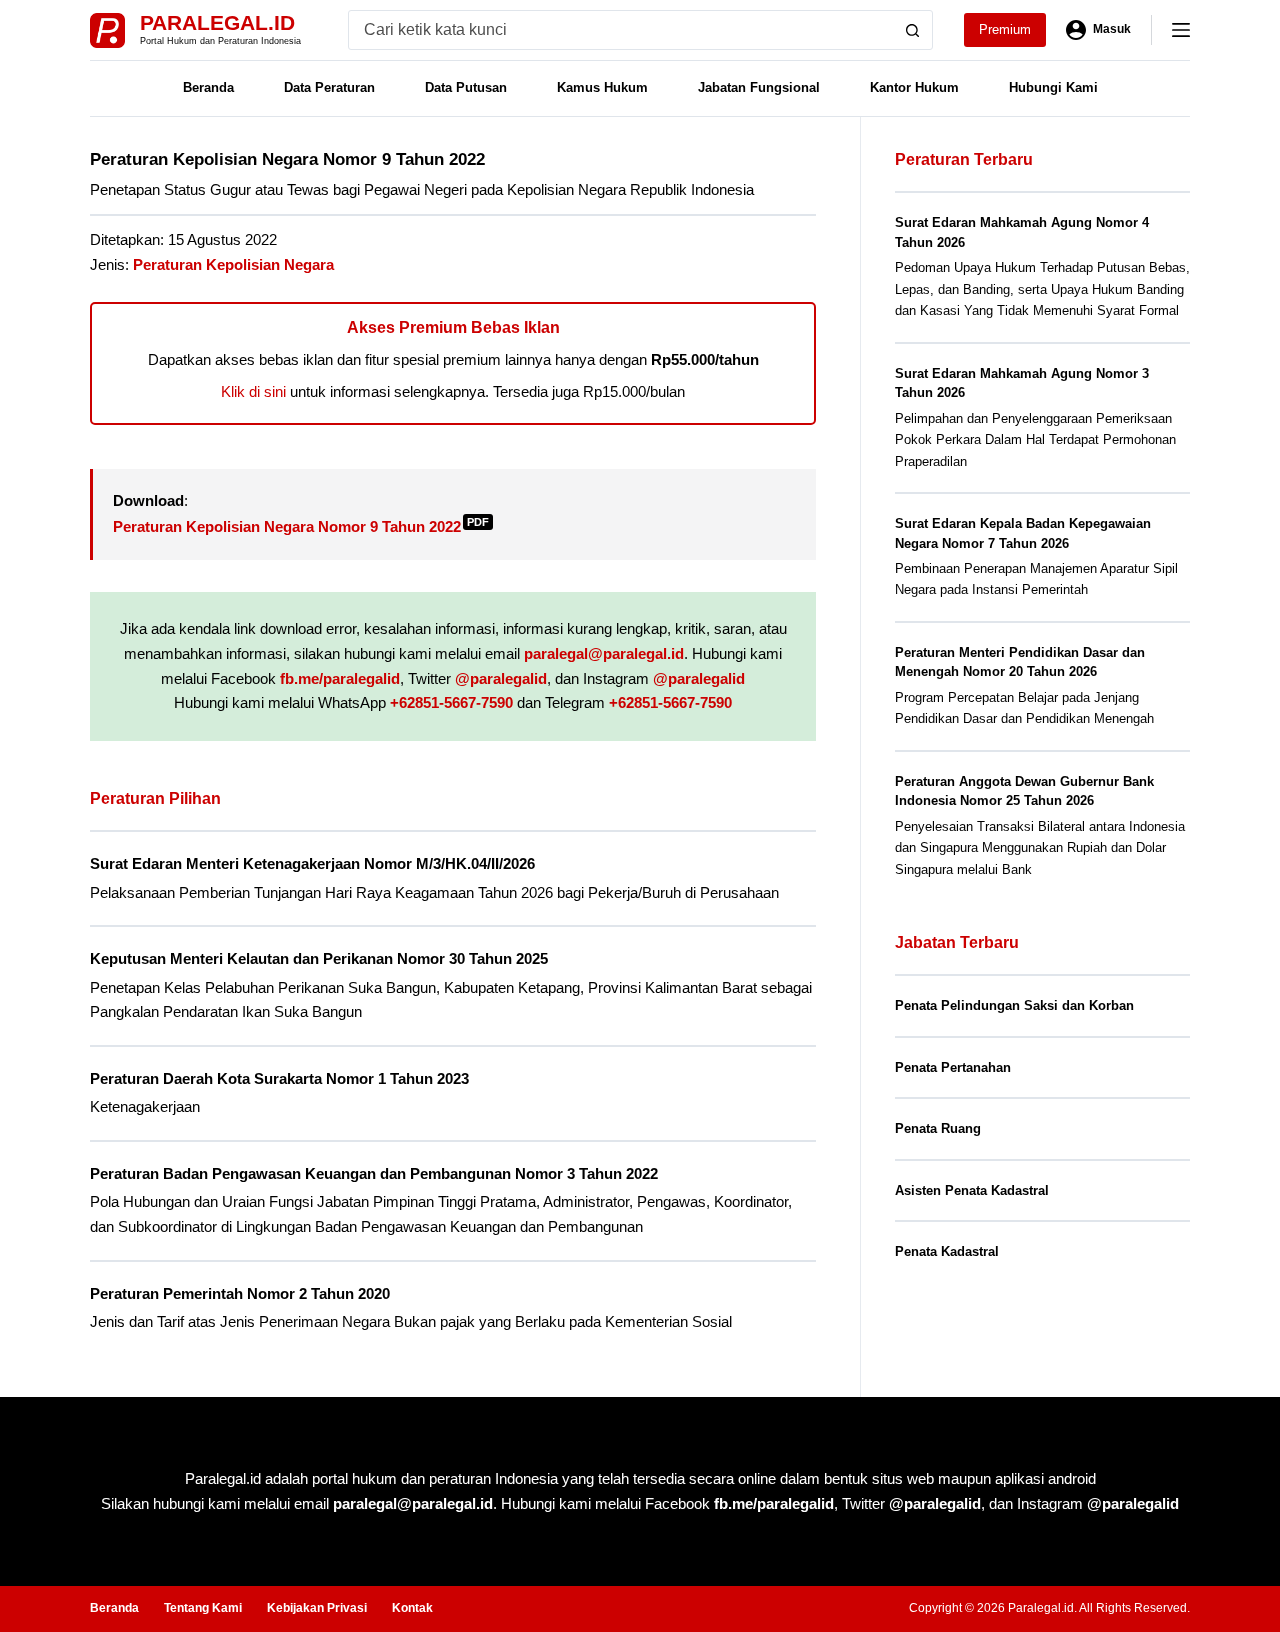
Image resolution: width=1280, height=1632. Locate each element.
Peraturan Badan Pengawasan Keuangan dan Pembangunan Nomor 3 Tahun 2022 (374, 1173)
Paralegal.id (217, 22)
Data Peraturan (329, 87)
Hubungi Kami (1053, 87)
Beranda (208, 87)
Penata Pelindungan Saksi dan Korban (1014, 1005)
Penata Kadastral (947, 1251)
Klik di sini (253, 391)
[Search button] (913, 30)
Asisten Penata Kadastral (972, 1190)
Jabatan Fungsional (759, 87)
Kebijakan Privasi (317, 1608)
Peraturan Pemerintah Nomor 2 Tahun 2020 (240, 1293)
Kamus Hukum (602, 87)
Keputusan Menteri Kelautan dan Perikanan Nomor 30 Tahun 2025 (319, 958)
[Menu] (1181, 30)
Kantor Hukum (914, 87)
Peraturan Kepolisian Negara (233, 264)
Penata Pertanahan (953, 1067)
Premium (1005, 29)
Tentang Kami (203, 1608)
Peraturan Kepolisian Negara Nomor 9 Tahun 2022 (301, 526)
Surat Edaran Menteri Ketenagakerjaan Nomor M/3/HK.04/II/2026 (312, 863)
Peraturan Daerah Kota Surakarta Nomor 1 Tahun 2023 (279, 1078)
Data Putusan (466, 87)
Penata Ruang (938, 1128)
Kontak (412, 1608)
